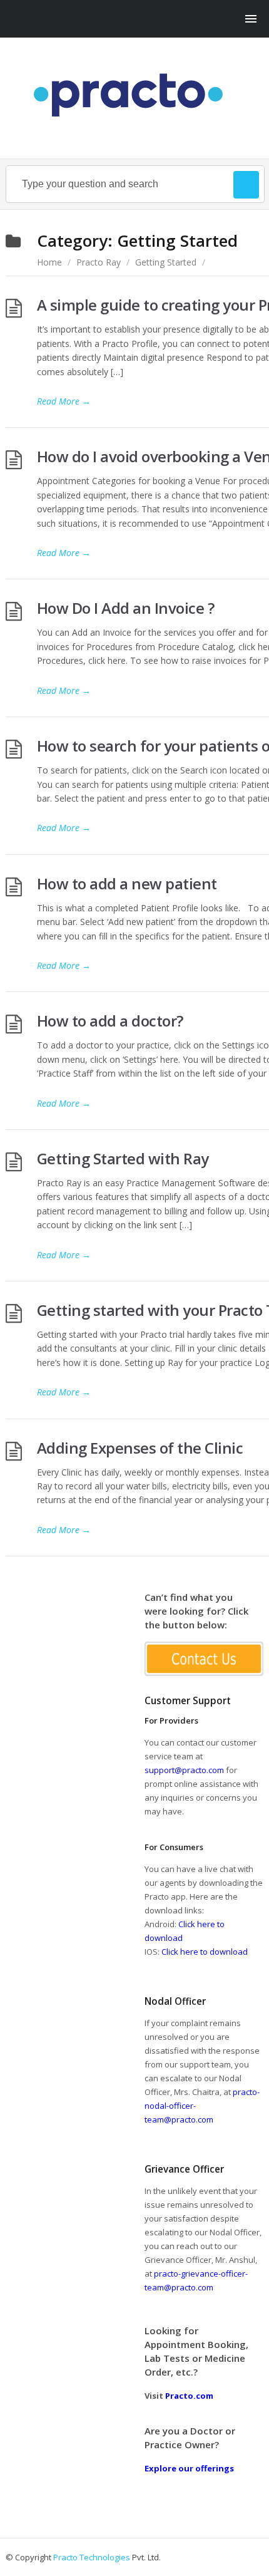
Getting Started (166, 262)
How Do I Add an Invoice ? (126, 608)
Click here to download (205, 1952)
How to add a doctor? (110, 1021)
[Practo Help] (135, 95)
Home (49, 262)
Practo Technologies (92, 2557)
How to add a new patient (127, 883)
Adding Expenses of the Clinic (140, 1448)
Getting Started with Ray (123, 1158)
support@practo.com (184, 1770)
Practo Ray (99, 262)
